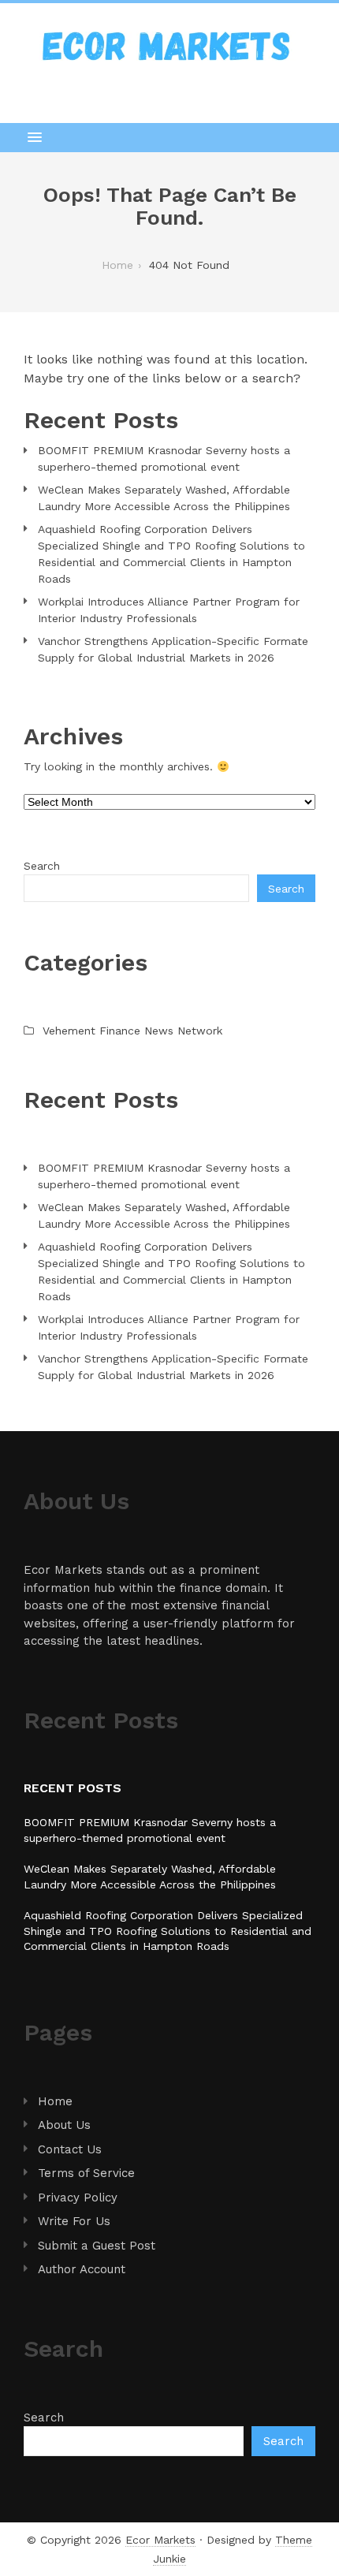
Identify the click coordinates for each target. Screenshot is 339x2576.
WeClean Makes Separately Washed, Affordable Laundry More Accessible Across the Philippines (164, 498)
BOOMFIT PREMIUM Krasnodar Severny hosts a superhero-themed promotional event (164, 459)
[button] (169, 137)
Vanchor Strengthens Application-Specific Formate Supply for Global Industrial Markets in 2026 (173, 649)
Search (42, 866)
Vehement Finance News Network (132, 1031)
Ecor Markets (160, 2540)
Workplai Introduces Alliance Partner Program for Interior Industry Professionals (169, 610)
